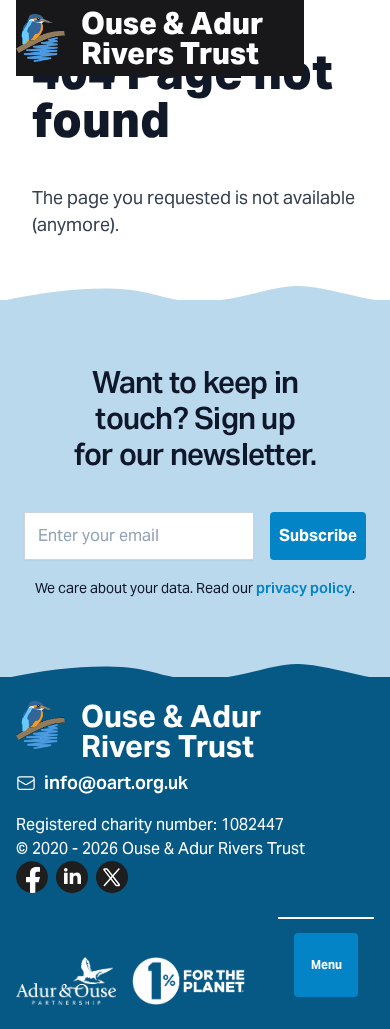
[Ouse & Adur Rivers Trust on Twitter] (112, 877)
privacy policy (304, 588)
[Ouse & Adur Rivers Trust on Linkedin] (72, 877)
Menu (326, 964)
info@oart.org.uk (116, 782)
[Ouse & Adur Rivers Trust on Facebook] (32, 877)
